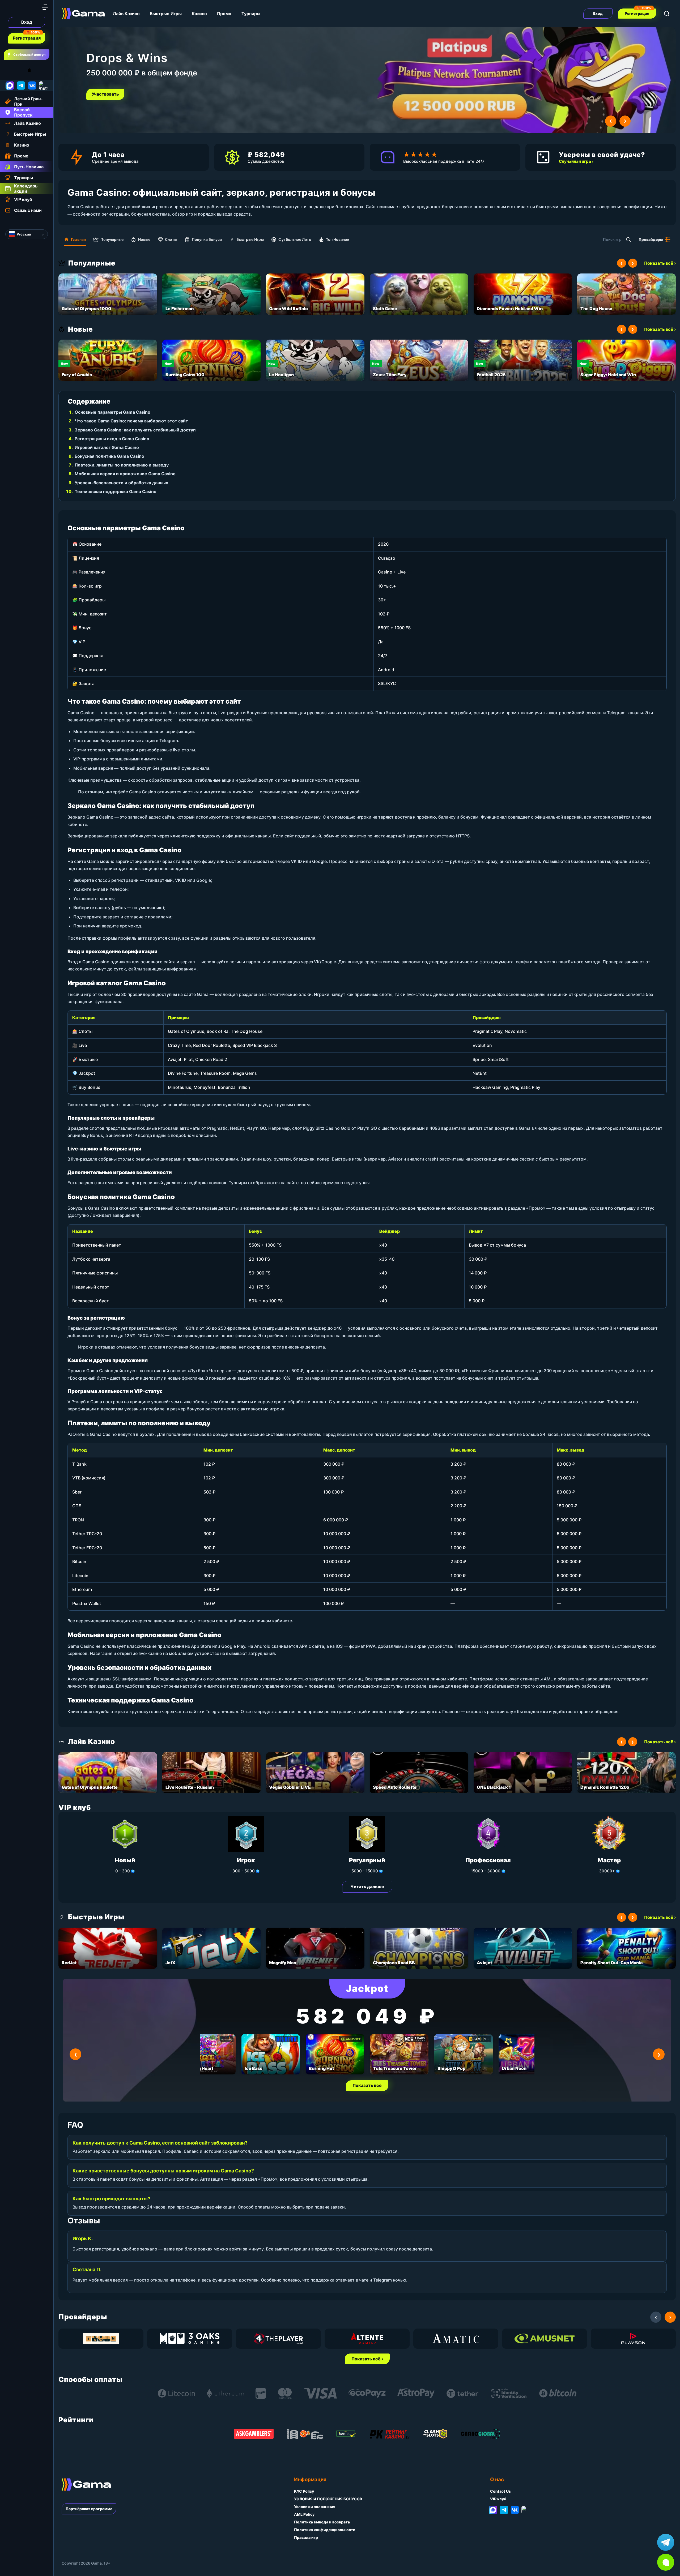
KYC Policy (304, 2491)
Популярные (112, 239)
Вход (27, 22)
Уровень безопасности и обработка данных (121, 483)
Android (9, 70)
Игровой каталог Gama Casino (107, 447)
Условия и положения (315, 2507)
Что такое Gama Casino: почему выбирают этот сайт (131, 421)
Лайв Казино (126, 14)
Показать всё (367, 2085)
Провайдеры (651, 239)
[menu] (45, 7)
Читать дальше (367, 1886)
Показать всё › (660, 263)
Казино (199, 14)
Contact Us (500, 2491)
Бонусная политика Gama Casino (109, 456)
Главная (78, 239)
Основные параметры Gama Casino (112, 412)
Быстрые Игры (166, 14)
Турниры (251, 14)
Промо (224, 14)
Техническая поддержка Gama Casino (116, 491)
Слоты (171, 239)
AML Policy (304, 2514)
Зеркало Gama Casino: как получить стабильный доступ (135, 430)
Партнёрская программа (89, 2509)
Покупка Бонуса (207, 239)
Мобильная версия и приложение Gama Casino (125, 474)
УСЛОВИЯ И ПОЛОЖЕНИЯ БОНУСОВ (328, 2499)
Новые (144, 239)
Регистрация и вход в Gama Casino (112, 439)
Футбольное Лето (295, 239)
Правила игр (306, 2537)
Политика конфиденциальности (325, 2530)
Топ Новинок (338, 239)
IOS (35, 70)
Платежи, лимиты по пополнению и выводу (122, 465)
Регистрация (27, 38)
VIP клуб (498, 2499)
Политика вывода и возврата (322, 2522)
